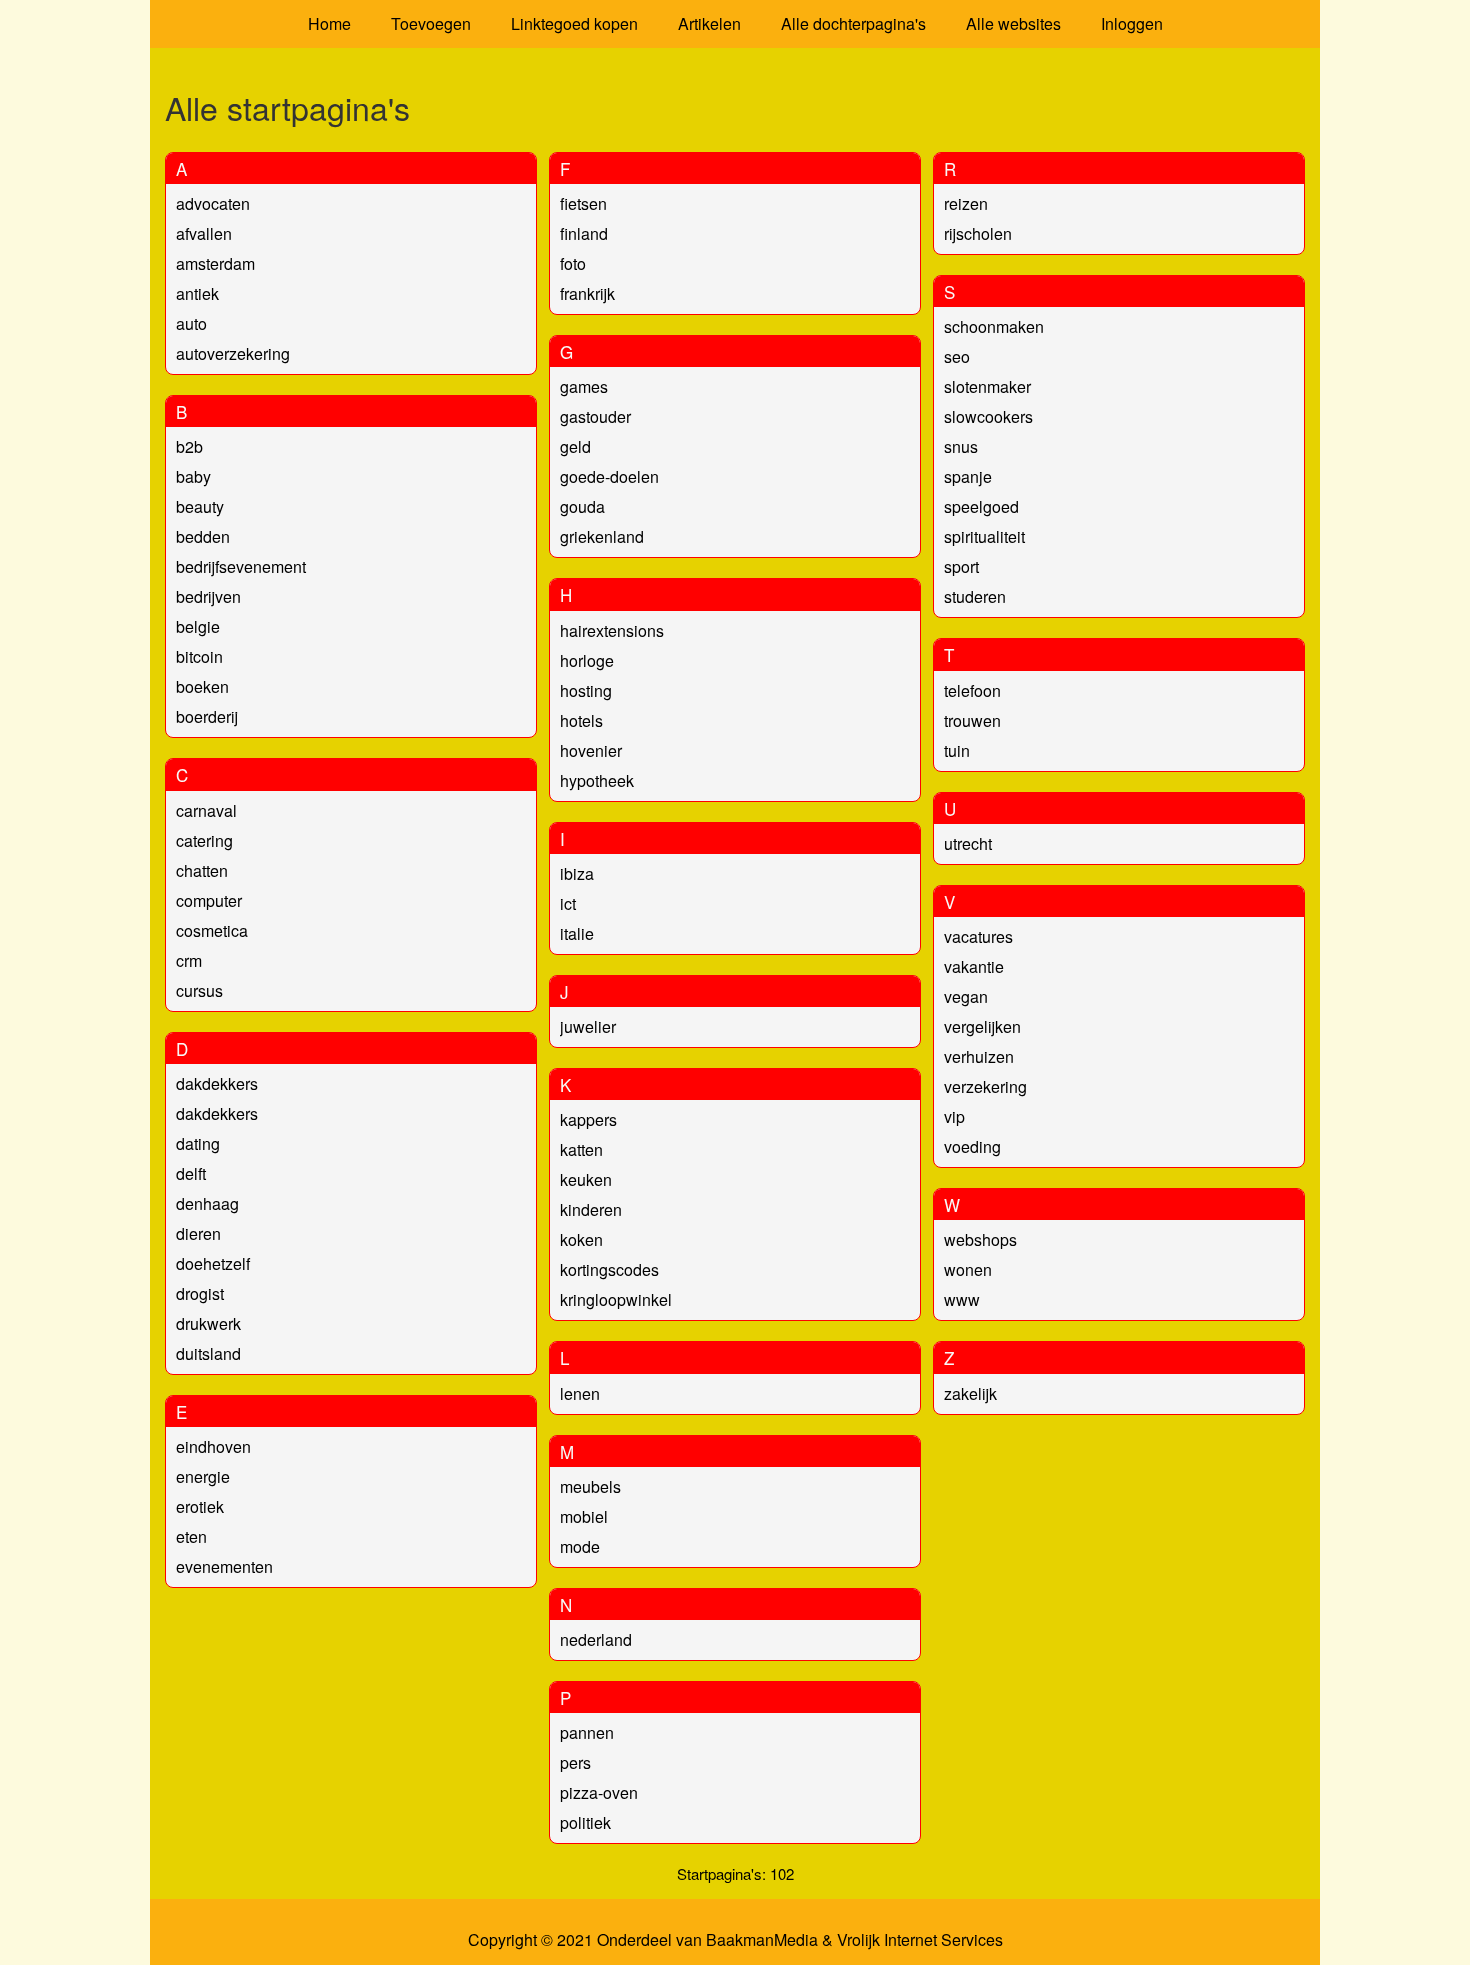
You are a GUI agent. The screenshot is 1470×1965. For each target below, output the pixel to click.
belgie (198, 626)
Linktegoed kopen (574, 23)
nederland (596, 1639)
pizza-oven (599, 1792)
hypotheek (597, 780)
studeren (975, 596)
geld (575, 446)
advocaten (213, 203)
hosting (586, 690)
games (584, 386)
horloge (587, 660)
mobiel (584, 1516)
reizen (966, 203)
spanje (968, 476)
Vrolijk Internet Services (920, 1940)
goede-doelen (609, 476)
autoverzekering (233, 353)
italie (577, 933)
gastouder (595, 416)
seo (957, 356)
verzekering (985, 1086)
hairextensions (612, 630)
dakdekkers (217, 1083)
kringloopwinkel (616, 1299)
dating (198, 1143)
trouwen (972, 720)
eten (191, 1536)
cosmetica (212, 930)
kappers (588, 1119)
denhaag (207, 1203)
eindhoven (213, 1446)
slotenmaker (987, 386)
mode (580, 1546)
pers (575, 1762)
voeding (972, 1146)
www (962, 1299)
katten (581, 1149)
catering (204, 840)
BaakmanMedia (762, 1940)
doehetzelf (213, 1263)
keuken (586, 1179)
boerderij (207, 716)
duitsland (208, 1353)
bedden (203, 536)
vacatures (978, 936)
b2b (189, 446)
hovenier (591, 750)
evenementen (224, 1566)
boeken (202, 686)
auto (191, 323)
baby (193, 476)
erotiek (200, 1506)
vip (954, 1116)
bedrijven (208, 596)
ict (568, 903)
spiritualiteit (984, 536)
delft (191, 1173)
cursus (199, 990)
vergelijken (982, 1026)
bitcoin (199, 656)
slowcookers (988, 416)
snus (961, 446)
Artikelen (709, 23)
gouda (582, 506)
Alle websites (1013, 23)
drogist (200, 1293)
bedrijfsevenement (241, 566)
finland (584, 233)
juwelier (588, 1026)
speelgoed (981, 506)
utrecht (968, 843)
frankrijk (587, 293)
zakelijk (970, 1393)
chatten (202, 870)
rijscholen (978, 233)
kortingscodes (609, 1269)
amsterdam (215, 263)
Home (329, 23)
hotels (581, 720)
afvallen (204, 233)
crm (189, 960)
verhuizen (979, 1056)
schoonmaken (994, 326)
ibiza (577, 873)
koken (581, 1239)
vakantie (974, 966)
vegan (966, 996)
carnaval (206, 810)
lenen (580, 1393)
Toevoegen (431, 23)
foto (573, 263)
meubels (590, 1486)
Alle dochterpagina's (853, 23)
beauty (200, 506)
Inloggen (1132, 23)
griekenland (602, 536)
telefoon (972, 690)
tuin (957, 750)
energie (203, 1476)
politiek (585, 1822)
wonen (968, 1269)
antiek (197, 293)
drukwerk (208, 1323)
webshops (980, 1239)
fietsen (583, 203)
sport (961, 566)
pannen (587, 1732)
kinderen (591, 1209)
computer (209, 900)
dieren (198, 1233)
